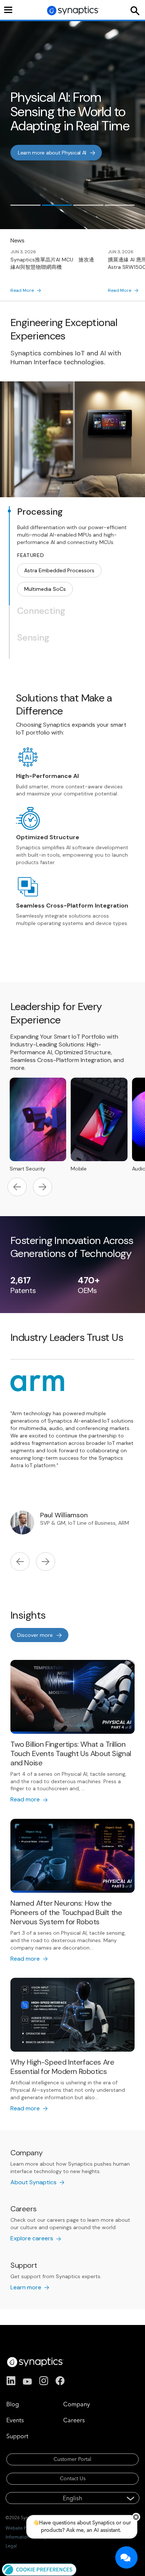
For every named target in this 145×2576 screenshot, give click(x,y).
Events (15, 2420)
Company (77, 2404)
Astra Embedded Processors (59, 570)
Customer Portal (72, 2459)
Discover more (35, 1635)
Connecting (41, 611)
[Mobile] (99, 1122)
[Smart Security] (38, 1122)
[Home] (73, 11)
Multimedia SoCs (45, 589)
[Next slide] (43, 1188)
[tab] (25, 205)
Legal (11, 2546)
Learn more (26, 2287)
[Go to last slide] (17, 1188)
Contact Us (73, 2478)
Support (17, 2436)
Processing (40, 512)
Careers (74, 2420)
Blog (13, 2404)
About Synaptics (33, 2182)
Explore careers (32, 2238)
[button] (39, 2569)
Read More (22, 290)
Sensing (33, 638)
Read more (31, 156)
